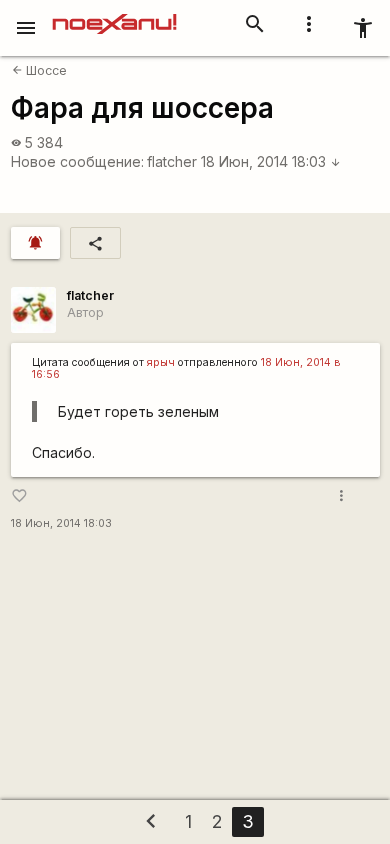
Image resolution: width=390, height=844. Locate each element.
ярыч (161, 362)
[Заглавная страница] (114, 14)
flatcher (172, 161)
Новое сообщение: (77, 161)
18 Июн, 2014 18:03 (271, 161)
